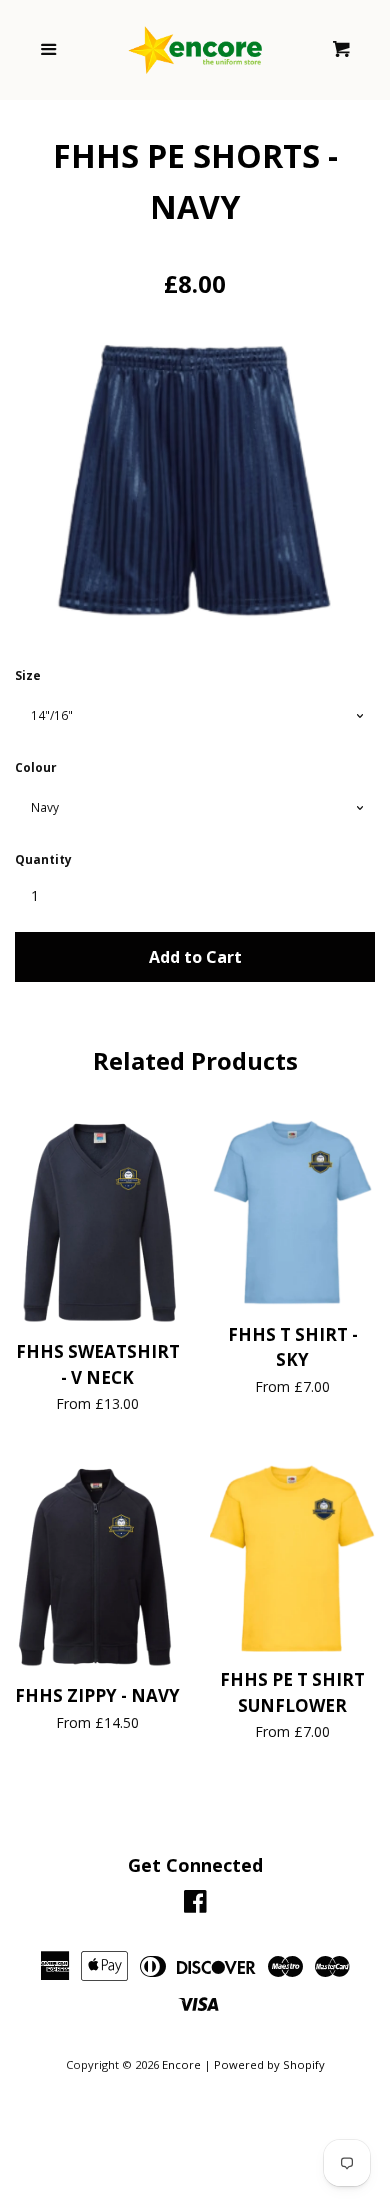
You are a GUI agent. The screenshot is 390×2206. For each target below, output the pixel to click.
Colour (36, 767)
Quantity (43, 859)
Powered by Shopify (269, 2064)
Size (28, 675)
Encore (181, 2064)
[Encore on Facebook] (195, 1905)
